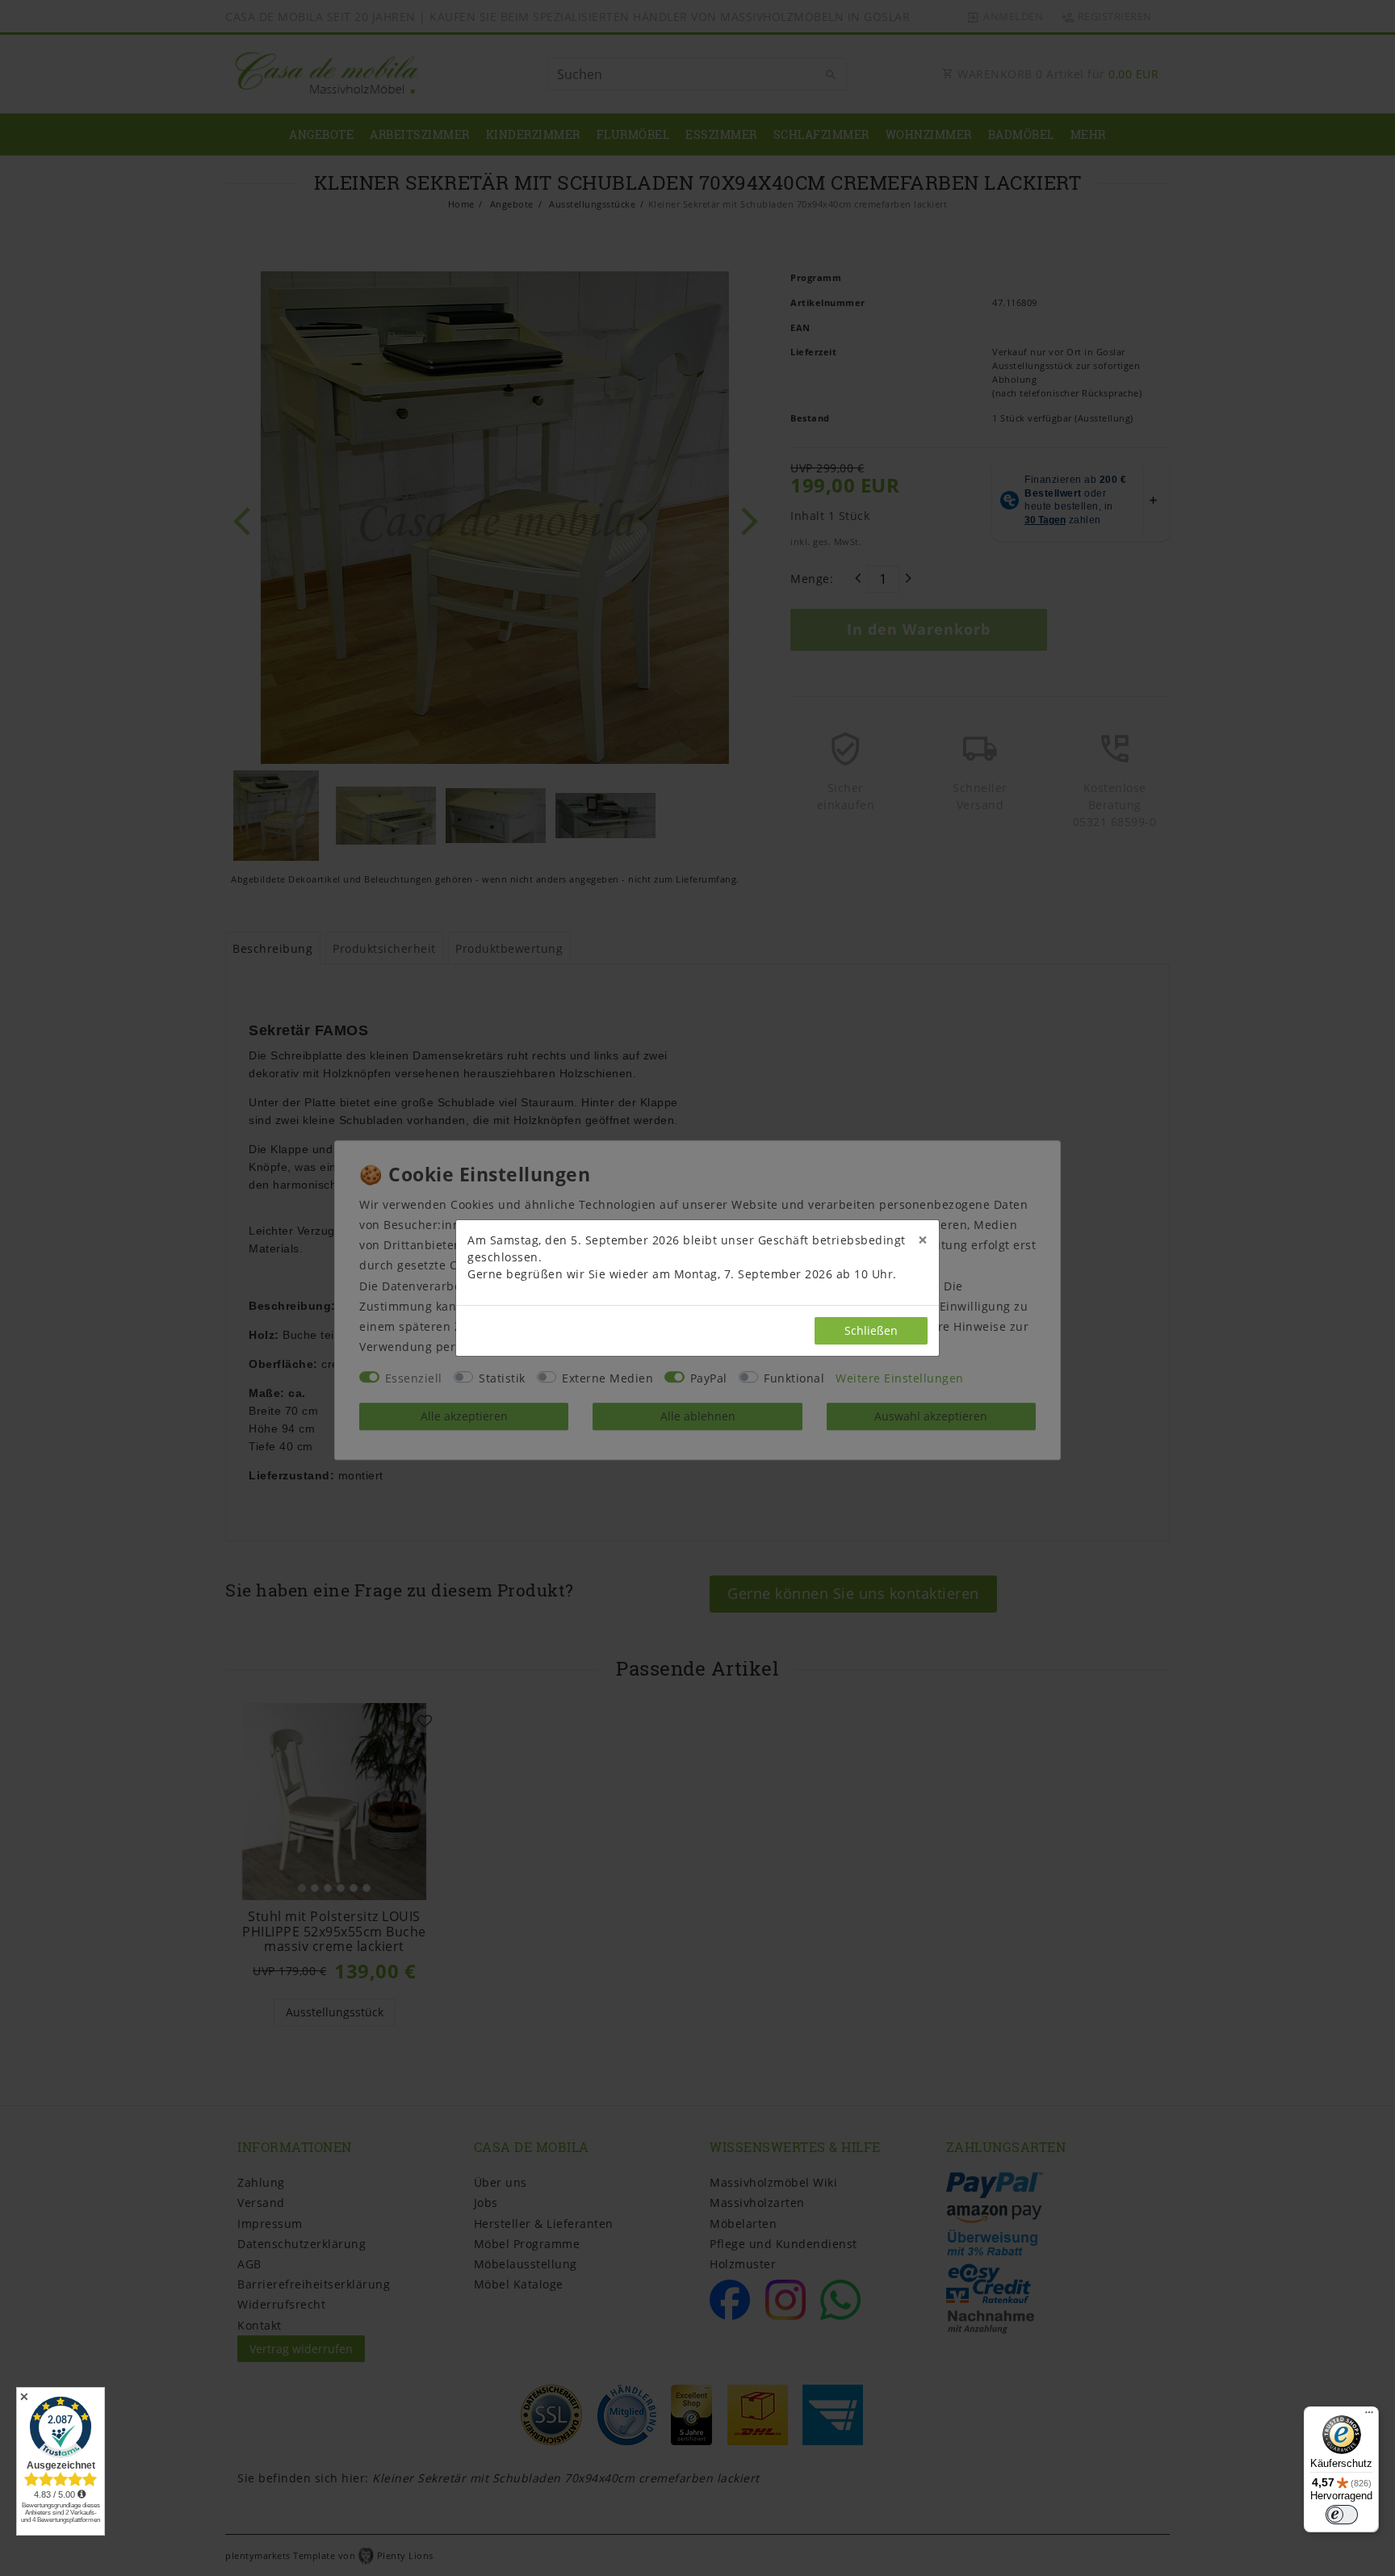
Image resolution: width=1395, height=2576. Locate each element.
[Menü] (1369, 2416)
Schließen (871, 1330)
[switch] (1342, 2515)
